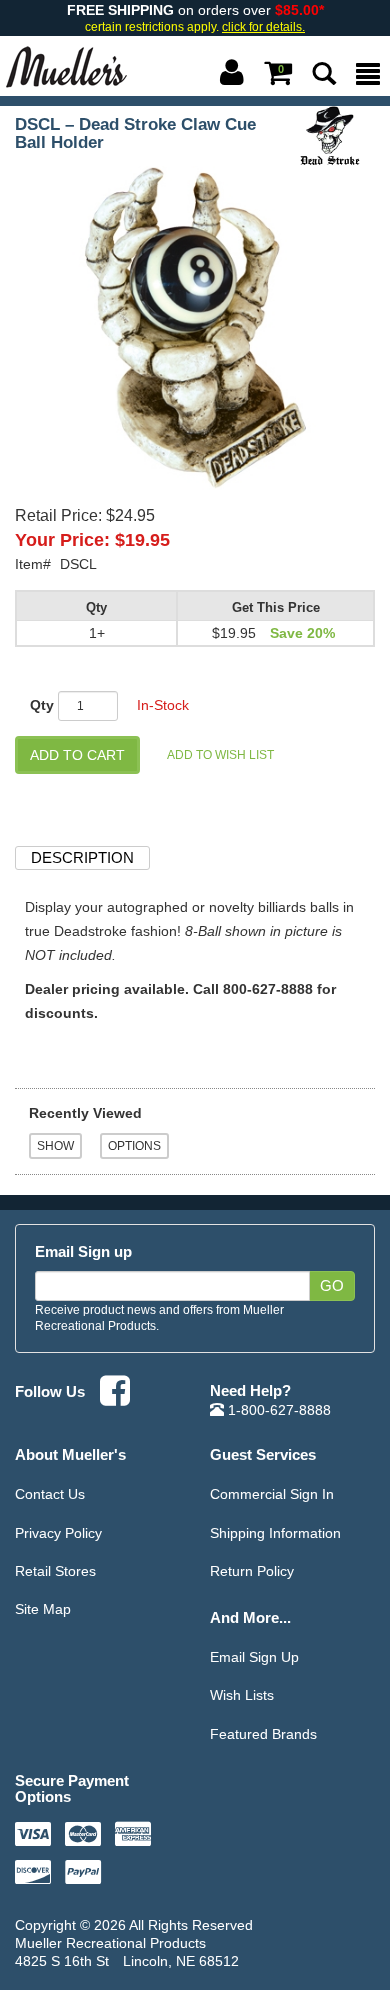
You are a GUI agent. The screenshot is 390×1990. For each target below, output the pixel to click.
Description (82, 857)
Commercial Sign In (272, 1494)
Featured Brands (263, 1734)
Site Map (43, 1609)
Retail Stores (55, 1571)
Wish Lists (242, 1695)
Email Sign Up (254, 1657)
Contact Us (50, 1494)
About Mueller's (70, 1454)
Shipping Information (275, 1533)
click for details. (263, 27)
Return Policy (252, 1571)
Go (332, 1286)
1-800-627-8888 (277, 1410)
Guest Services (263, 1454)
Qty (42, 705)
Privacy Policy (58, 1533)
